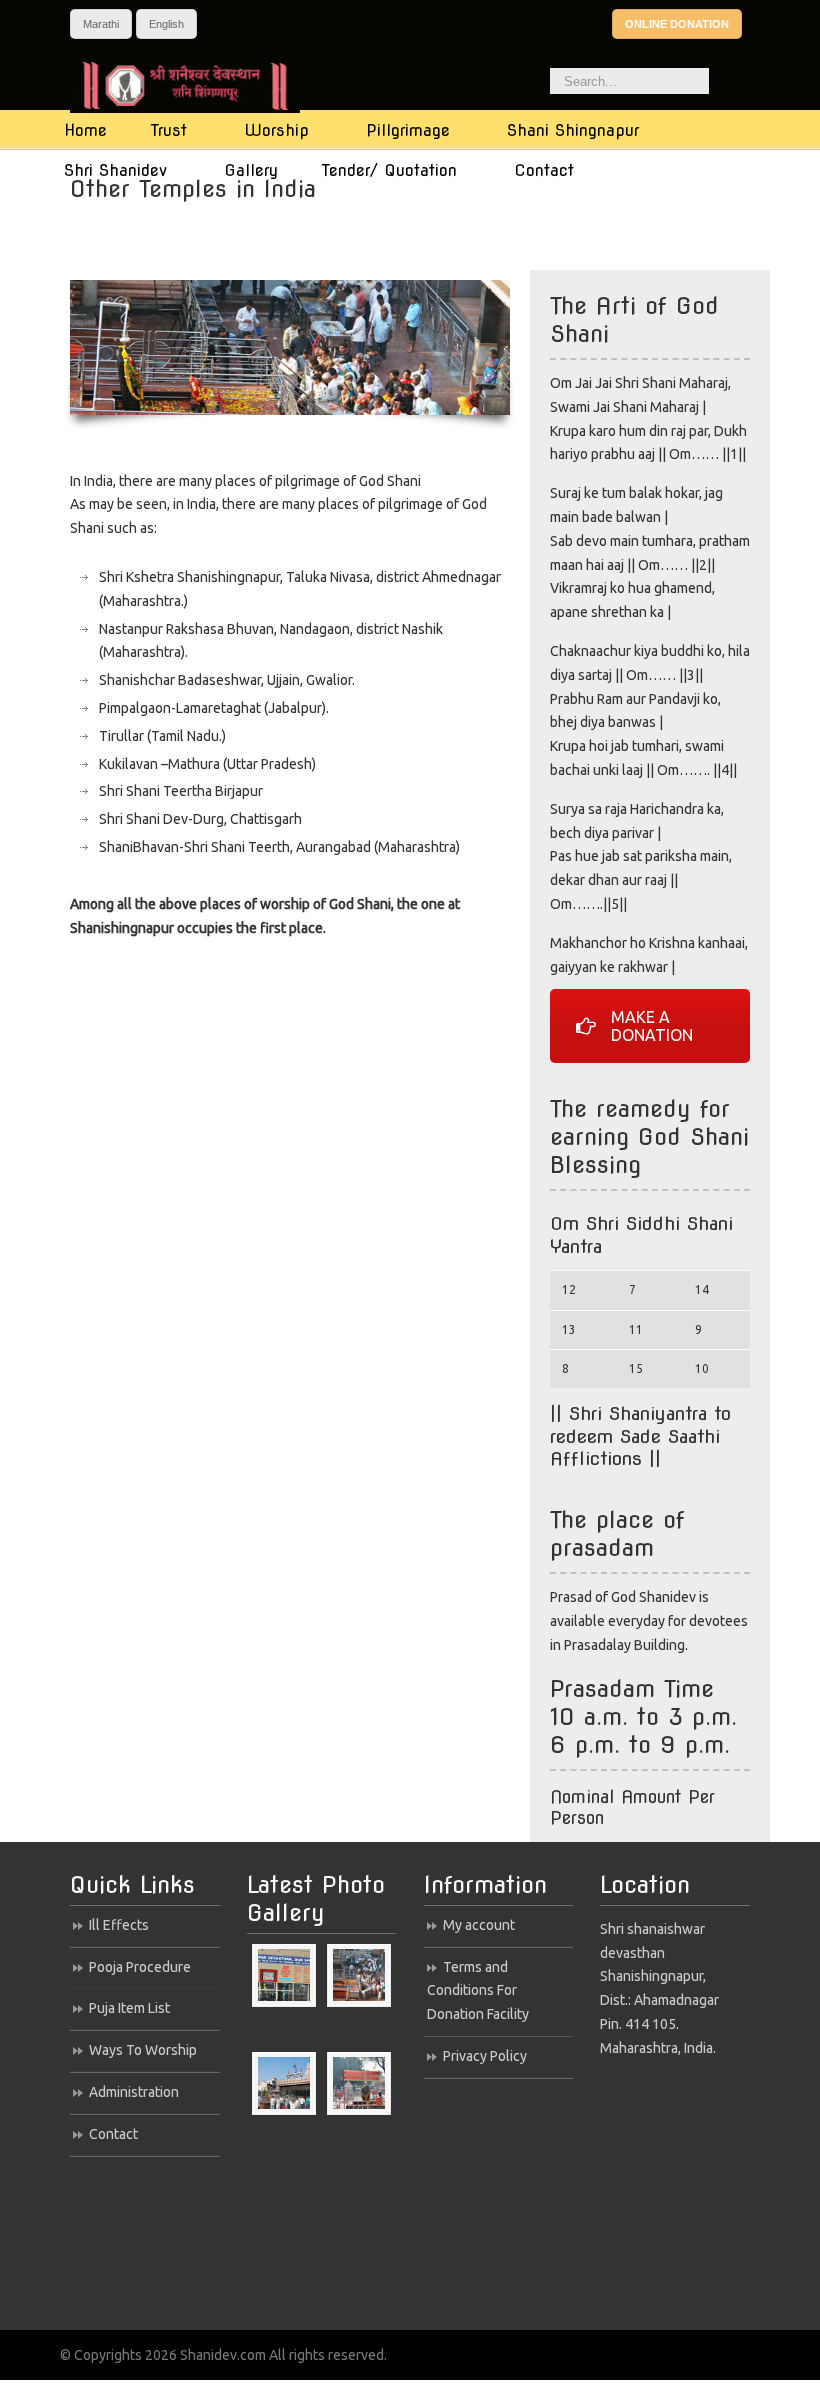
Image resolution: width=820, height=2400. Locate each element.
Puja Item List (129, 2008)
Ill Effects (119, 1925)
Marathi (101, 24)
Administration (134, 2092)
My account (479, 1925)
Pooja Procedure (140, 1967)
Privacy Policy (485, 2056)
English (166, 24)
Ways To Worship (143, 2050)
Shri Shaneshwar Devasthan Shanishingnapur (202, 85)
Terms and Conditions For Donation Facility (478, 1991)
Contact (113, 2134)
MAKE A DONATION (652, 1026)
